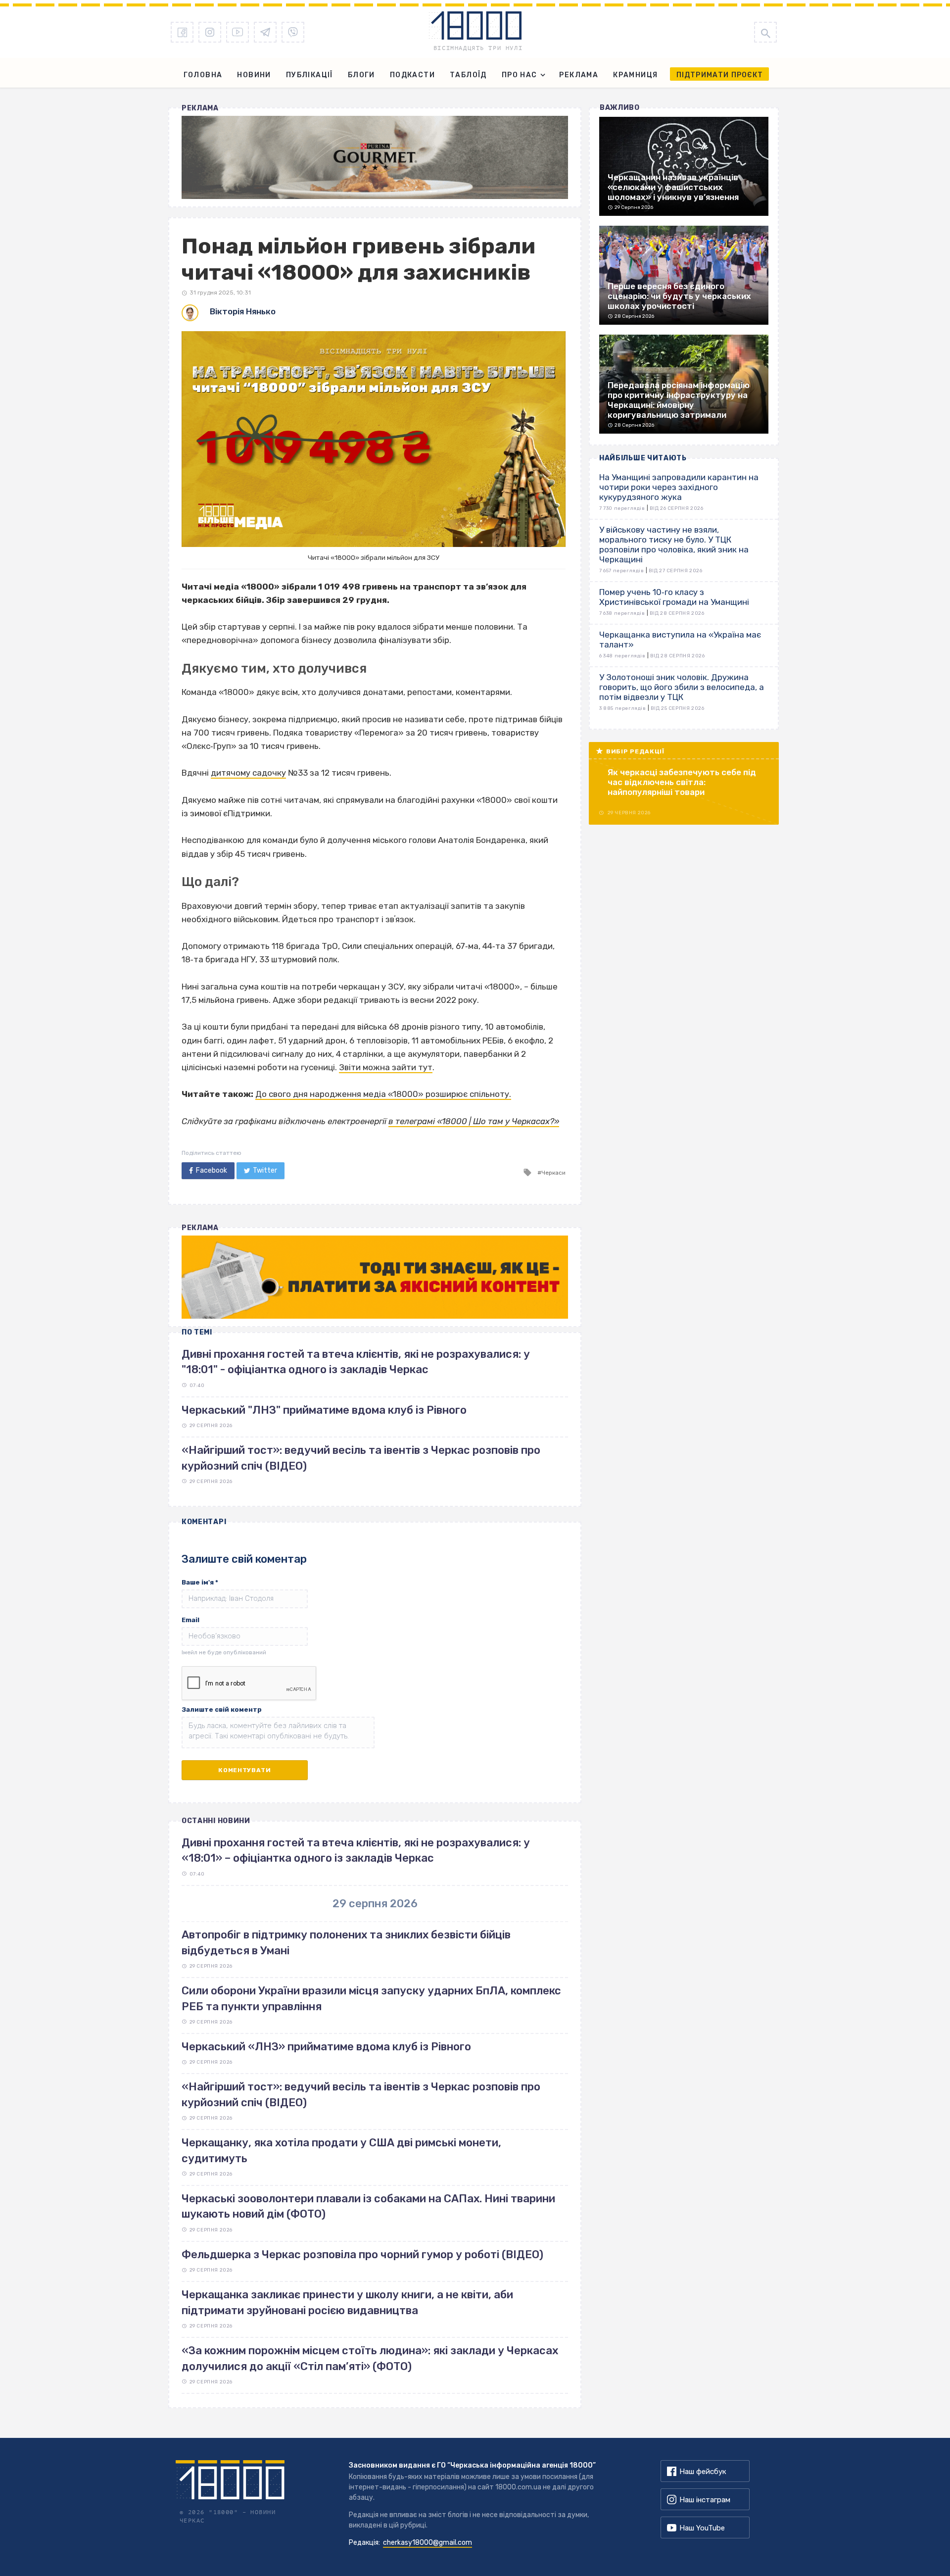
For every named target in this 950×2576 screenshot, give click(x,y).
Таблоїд (468, 75)
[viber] (293, 32)
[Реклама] (375, 157)
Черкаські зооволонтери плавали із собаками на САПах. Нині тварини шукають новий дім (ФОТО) (368, 2206)
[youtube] (237, 32)
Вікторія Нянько (243, 311)
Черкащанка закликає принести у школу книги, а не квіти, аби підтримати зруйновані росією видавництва (347, 2302)
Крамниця (635, 75)
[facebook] (182, 32)
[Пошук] (765, 32)
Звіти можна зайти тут (386, 1067)
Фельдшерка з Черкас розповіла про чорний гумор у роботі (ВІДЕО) (362, 2254)
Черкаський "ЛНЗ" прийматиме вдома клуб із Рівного (324, 1410)
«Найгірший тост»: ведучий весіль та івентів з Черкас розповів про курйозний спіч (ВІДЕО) (361, 2094)
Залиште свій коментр (222, 1709)
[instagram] (210, 32)
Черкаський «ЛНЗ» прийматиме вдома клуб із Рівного (326, 2047)
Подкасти (412, 75)
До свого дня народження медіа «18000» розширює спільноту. (383, 1094)
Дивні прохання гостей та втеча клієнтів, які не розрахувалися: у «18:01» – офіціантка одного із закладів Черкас (356, 1850)
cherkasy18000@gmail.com (427, 2543)
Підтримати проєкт (720, 75)
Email (190, 1620)
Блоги (361, 75)
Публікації (309, 75)
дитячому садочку (248, 773)
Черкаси (553, 1173)
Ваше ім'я (200, 1582)
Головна (203, 75)
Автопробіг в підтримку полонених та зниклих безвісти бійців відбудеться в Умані (346, 1942)
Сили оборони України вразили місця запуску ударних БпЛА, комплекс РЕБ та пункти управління (371, 1998)
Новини (254, 75)
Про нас (520, 75)
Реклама (579, 75)
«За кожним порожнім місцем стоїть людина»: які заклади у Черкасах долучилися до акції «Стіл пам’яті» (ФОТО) (370, 2358)
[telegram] (265, 32)
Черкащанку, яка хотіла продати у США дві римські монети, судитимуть (341, 2150)
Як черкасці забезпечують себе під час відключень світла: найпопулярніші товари (682, 782)
